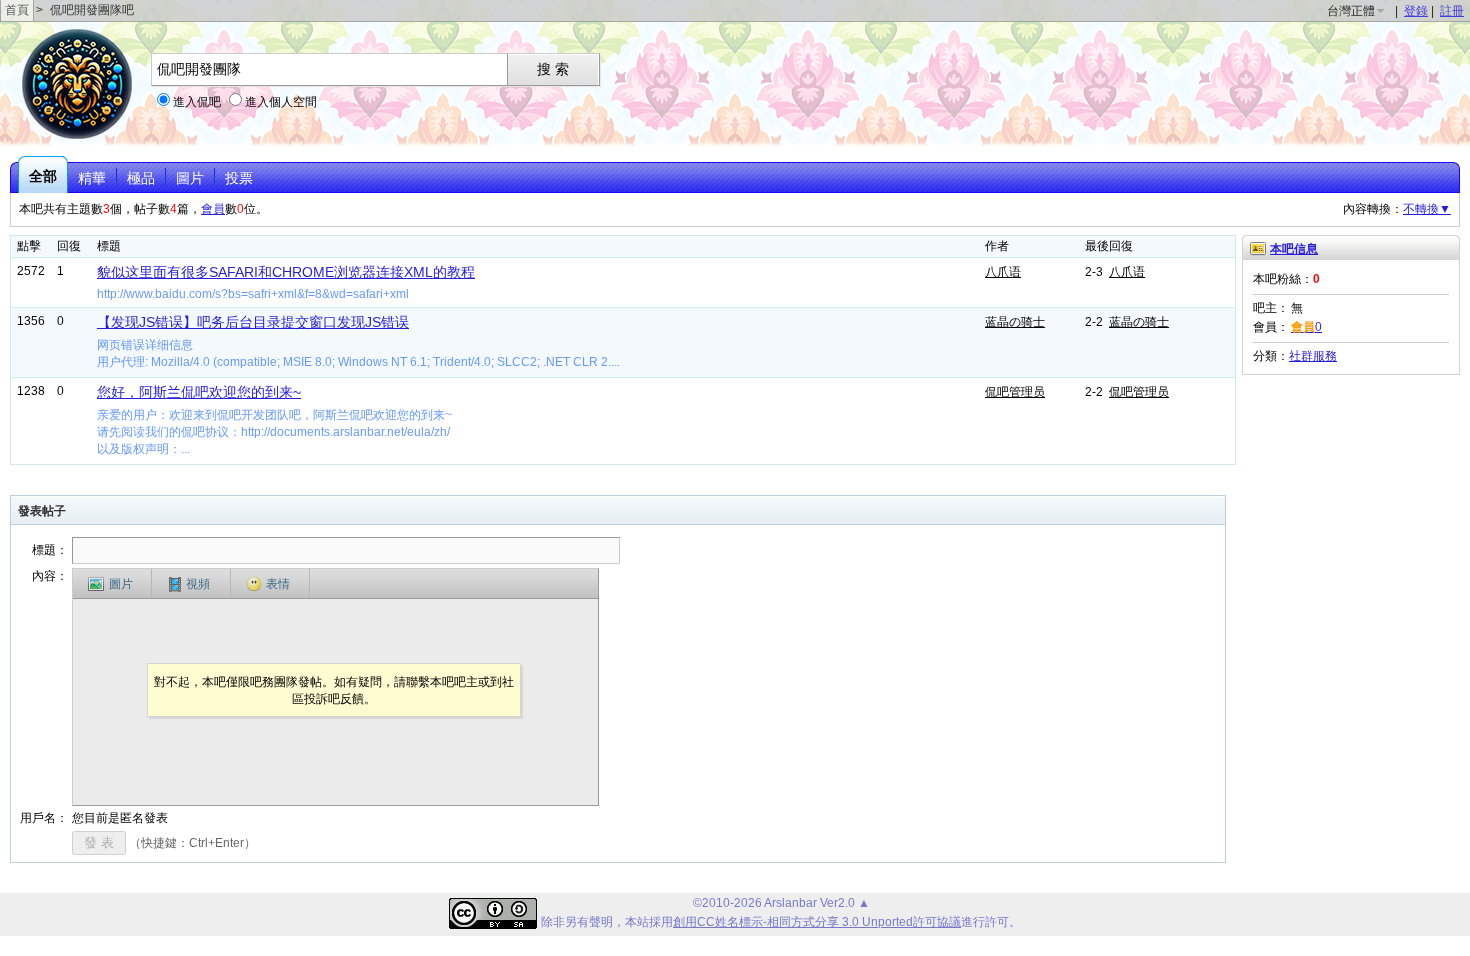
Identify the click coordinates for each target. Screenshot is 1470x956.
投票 (239, 178)
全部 (43, 176)
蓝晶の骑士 (1015, 322)
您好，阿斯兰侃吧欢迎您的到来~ (199, 392)
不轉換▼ (1427, 209)
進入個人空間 (281, 102)
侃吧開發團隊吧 (92, 10)
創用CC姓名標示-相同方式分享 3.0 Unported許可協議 (817, 922)
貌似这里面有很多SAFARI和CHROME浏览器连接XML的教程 (286, 272)
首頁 (17, 10)
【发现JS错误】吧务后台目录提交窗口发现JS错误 (253, 322)
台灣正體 (1351, 11)
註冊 (1452, 11)
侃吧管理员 (1015, 392)
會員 (213, 209)
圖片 (190, 178)
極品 (141, 178)
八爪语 (1003, 272)
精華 (92, 178)
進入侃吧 (197, 102)
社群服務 (1313, 356)
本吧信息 (1294, 249)
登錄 (1416, 11)
